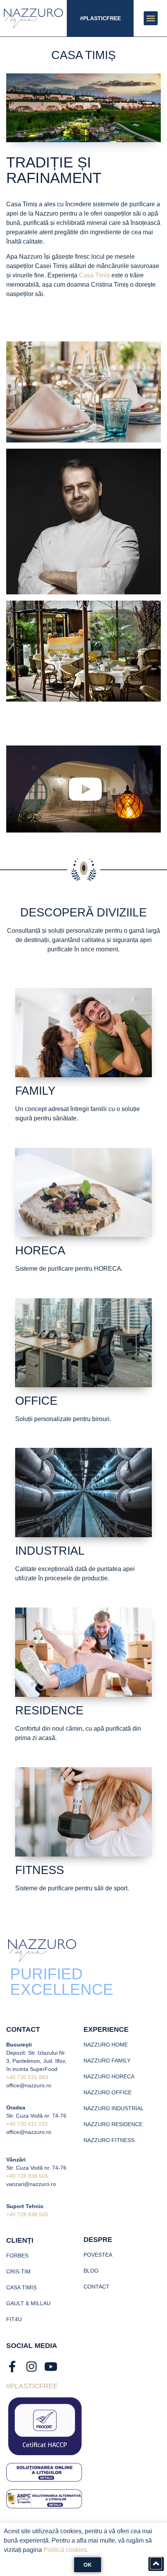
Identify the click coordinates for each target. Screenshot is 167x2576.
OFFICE (36, 1401)
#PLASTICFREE (100, 18)
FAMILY (35, 1091)
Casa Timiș (94, 275)
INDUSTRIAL (50, 1551)
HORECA (40, 1250)
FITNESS (40, 1870)
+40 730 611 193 (27, 2124)
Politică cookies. (66, 2550)
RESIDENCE (49, 1710)
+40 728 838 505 (27, 2176)
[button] (151, 18)
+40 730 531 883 (27, 2077)
